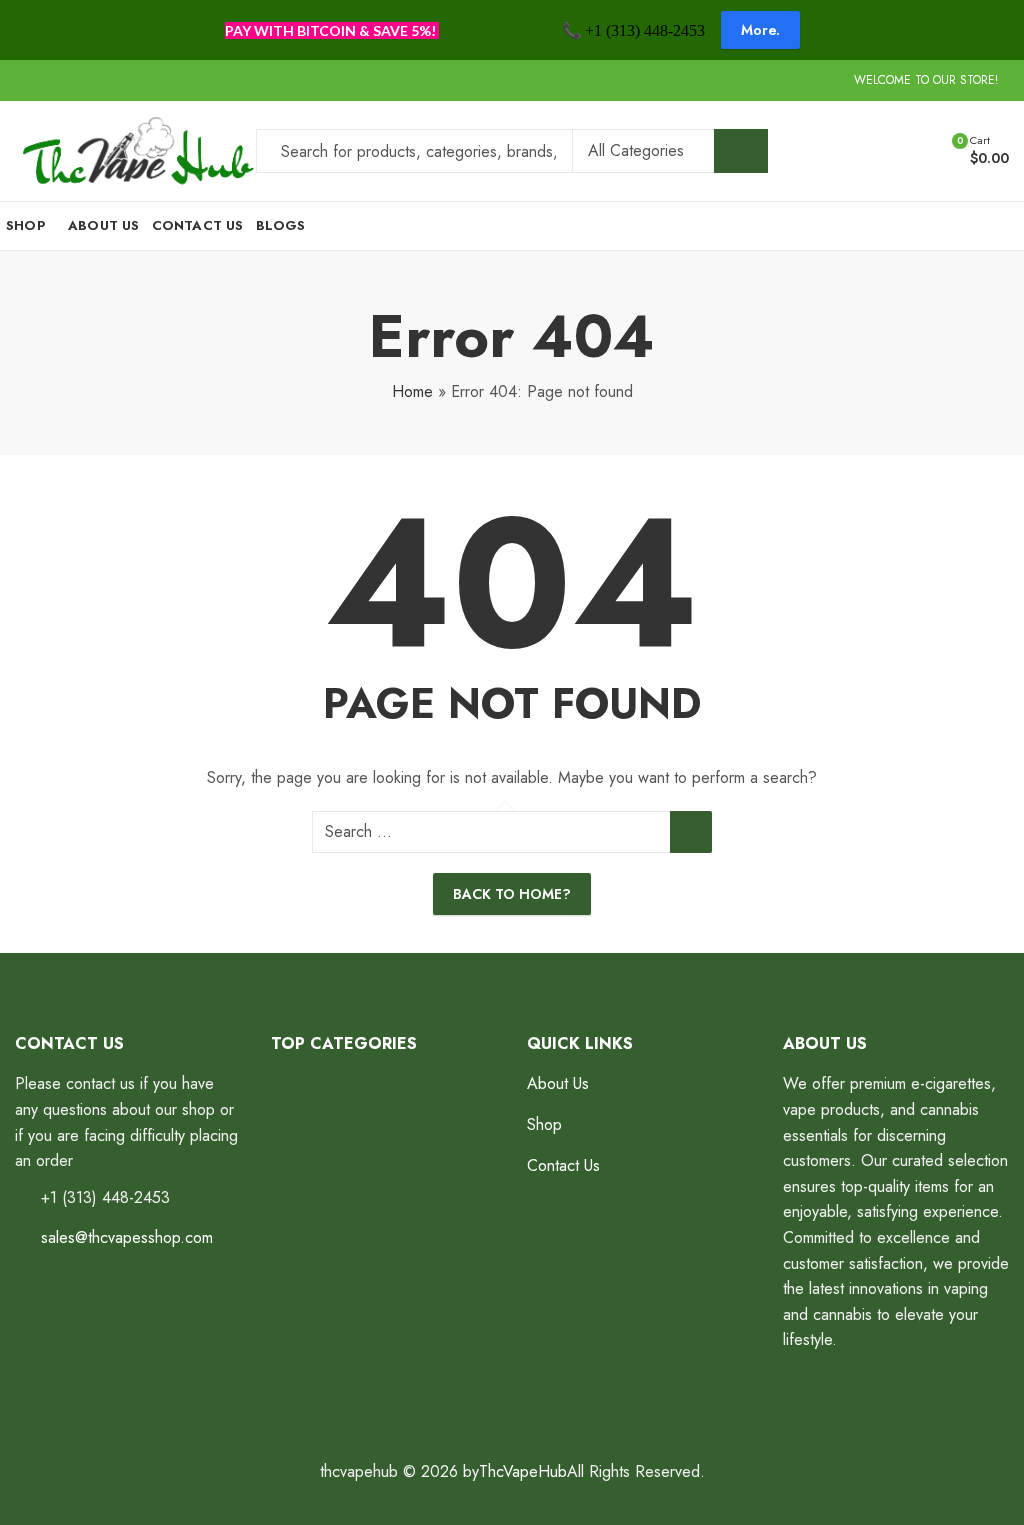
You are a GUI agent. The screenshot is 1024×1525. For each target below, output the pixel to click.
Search (741, 151)
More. (760, 30)
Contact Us (563, 1165)
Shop (544, 1124)
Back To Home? (512, 894)
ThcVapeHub (523, 1471)
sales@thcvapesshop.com (127, 1237)
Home (412, 391)
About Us (558, 1083)
